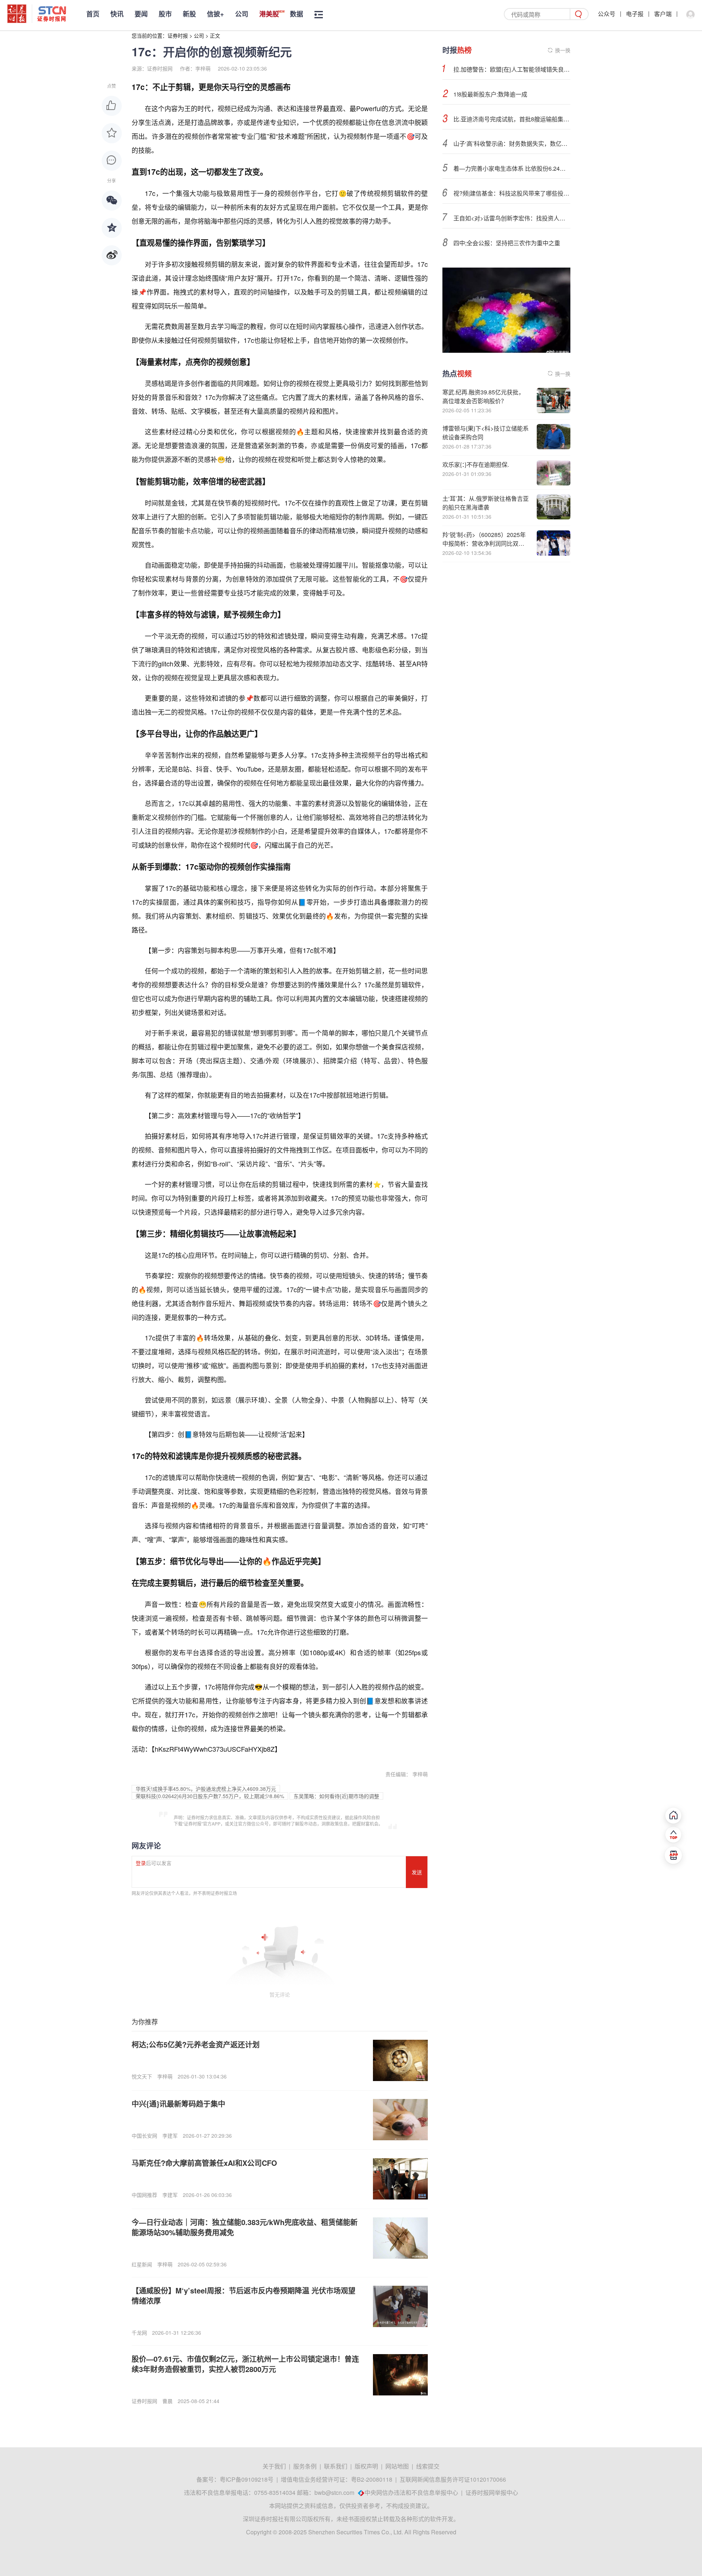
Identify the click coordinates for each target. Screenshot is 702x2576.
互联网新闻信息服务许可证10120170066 (453, 2479)
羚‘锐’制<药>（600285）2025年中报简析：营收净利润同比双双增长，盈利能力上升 (484, 543)
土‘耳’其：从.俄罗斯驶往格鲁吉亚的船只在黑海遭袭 (486, 503)
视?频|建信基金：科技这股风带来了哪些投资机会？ (512, 193)
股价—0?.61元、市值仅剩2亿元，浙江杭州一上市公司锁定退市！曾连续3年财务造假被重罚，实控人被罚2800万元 (245, 2364)
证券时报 (178, 35)
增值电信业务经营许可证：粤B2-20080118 (337, 2479)
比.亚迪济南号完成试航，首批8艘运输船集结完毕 (512, 119)
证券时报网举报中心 (492, 2492)
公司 (242, 14)
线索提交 (428, 2466)
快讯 (117, 14)
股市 (165, 14)
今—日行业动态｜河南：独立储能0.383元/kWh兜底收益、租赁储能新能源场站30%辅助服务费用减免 (245, 2227)
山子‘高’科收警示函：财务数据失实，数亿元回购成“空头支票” (512, 143)
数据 (297, 14)
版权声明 (366, 2466)
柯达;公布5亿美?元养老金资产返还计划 (196, 2044)
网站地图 (397, 2466)
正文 (215, 35)
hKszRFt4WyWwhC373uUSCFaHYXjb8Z (215, 1749)
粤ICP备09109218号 (247, 2479)
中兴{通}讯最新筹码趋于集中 (178, 2104)
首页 (93, 14)
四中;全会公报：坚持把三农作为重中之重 (507, 243)
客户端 (663, 14)
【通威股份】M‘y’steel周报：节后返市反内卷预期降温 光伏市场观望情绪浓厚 (244, 2295)
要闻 (141, 14)
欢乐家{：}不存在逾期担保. (476, 464)
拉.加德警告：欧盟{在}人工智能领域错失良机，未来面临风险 (512, 69)
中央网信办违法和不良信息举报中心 (411, 2492)
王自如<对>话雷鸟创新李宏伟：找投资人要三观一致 (512, 218)
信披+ (216, 14)
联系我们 (336, 2466)
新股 (189, 14)
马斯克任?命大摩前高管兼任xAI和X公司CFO (204, 2163)
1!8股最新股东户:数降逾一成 (490, 94)
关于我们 (274, 2466)
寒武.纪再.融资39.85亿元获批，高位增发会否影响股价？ (483, 396)
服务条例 (305, 2466)
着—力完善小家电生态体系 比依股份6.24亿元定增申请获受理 (512, 168)
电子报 (635, 14)
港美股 (269, 14)
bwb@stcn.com (334, 2492)
